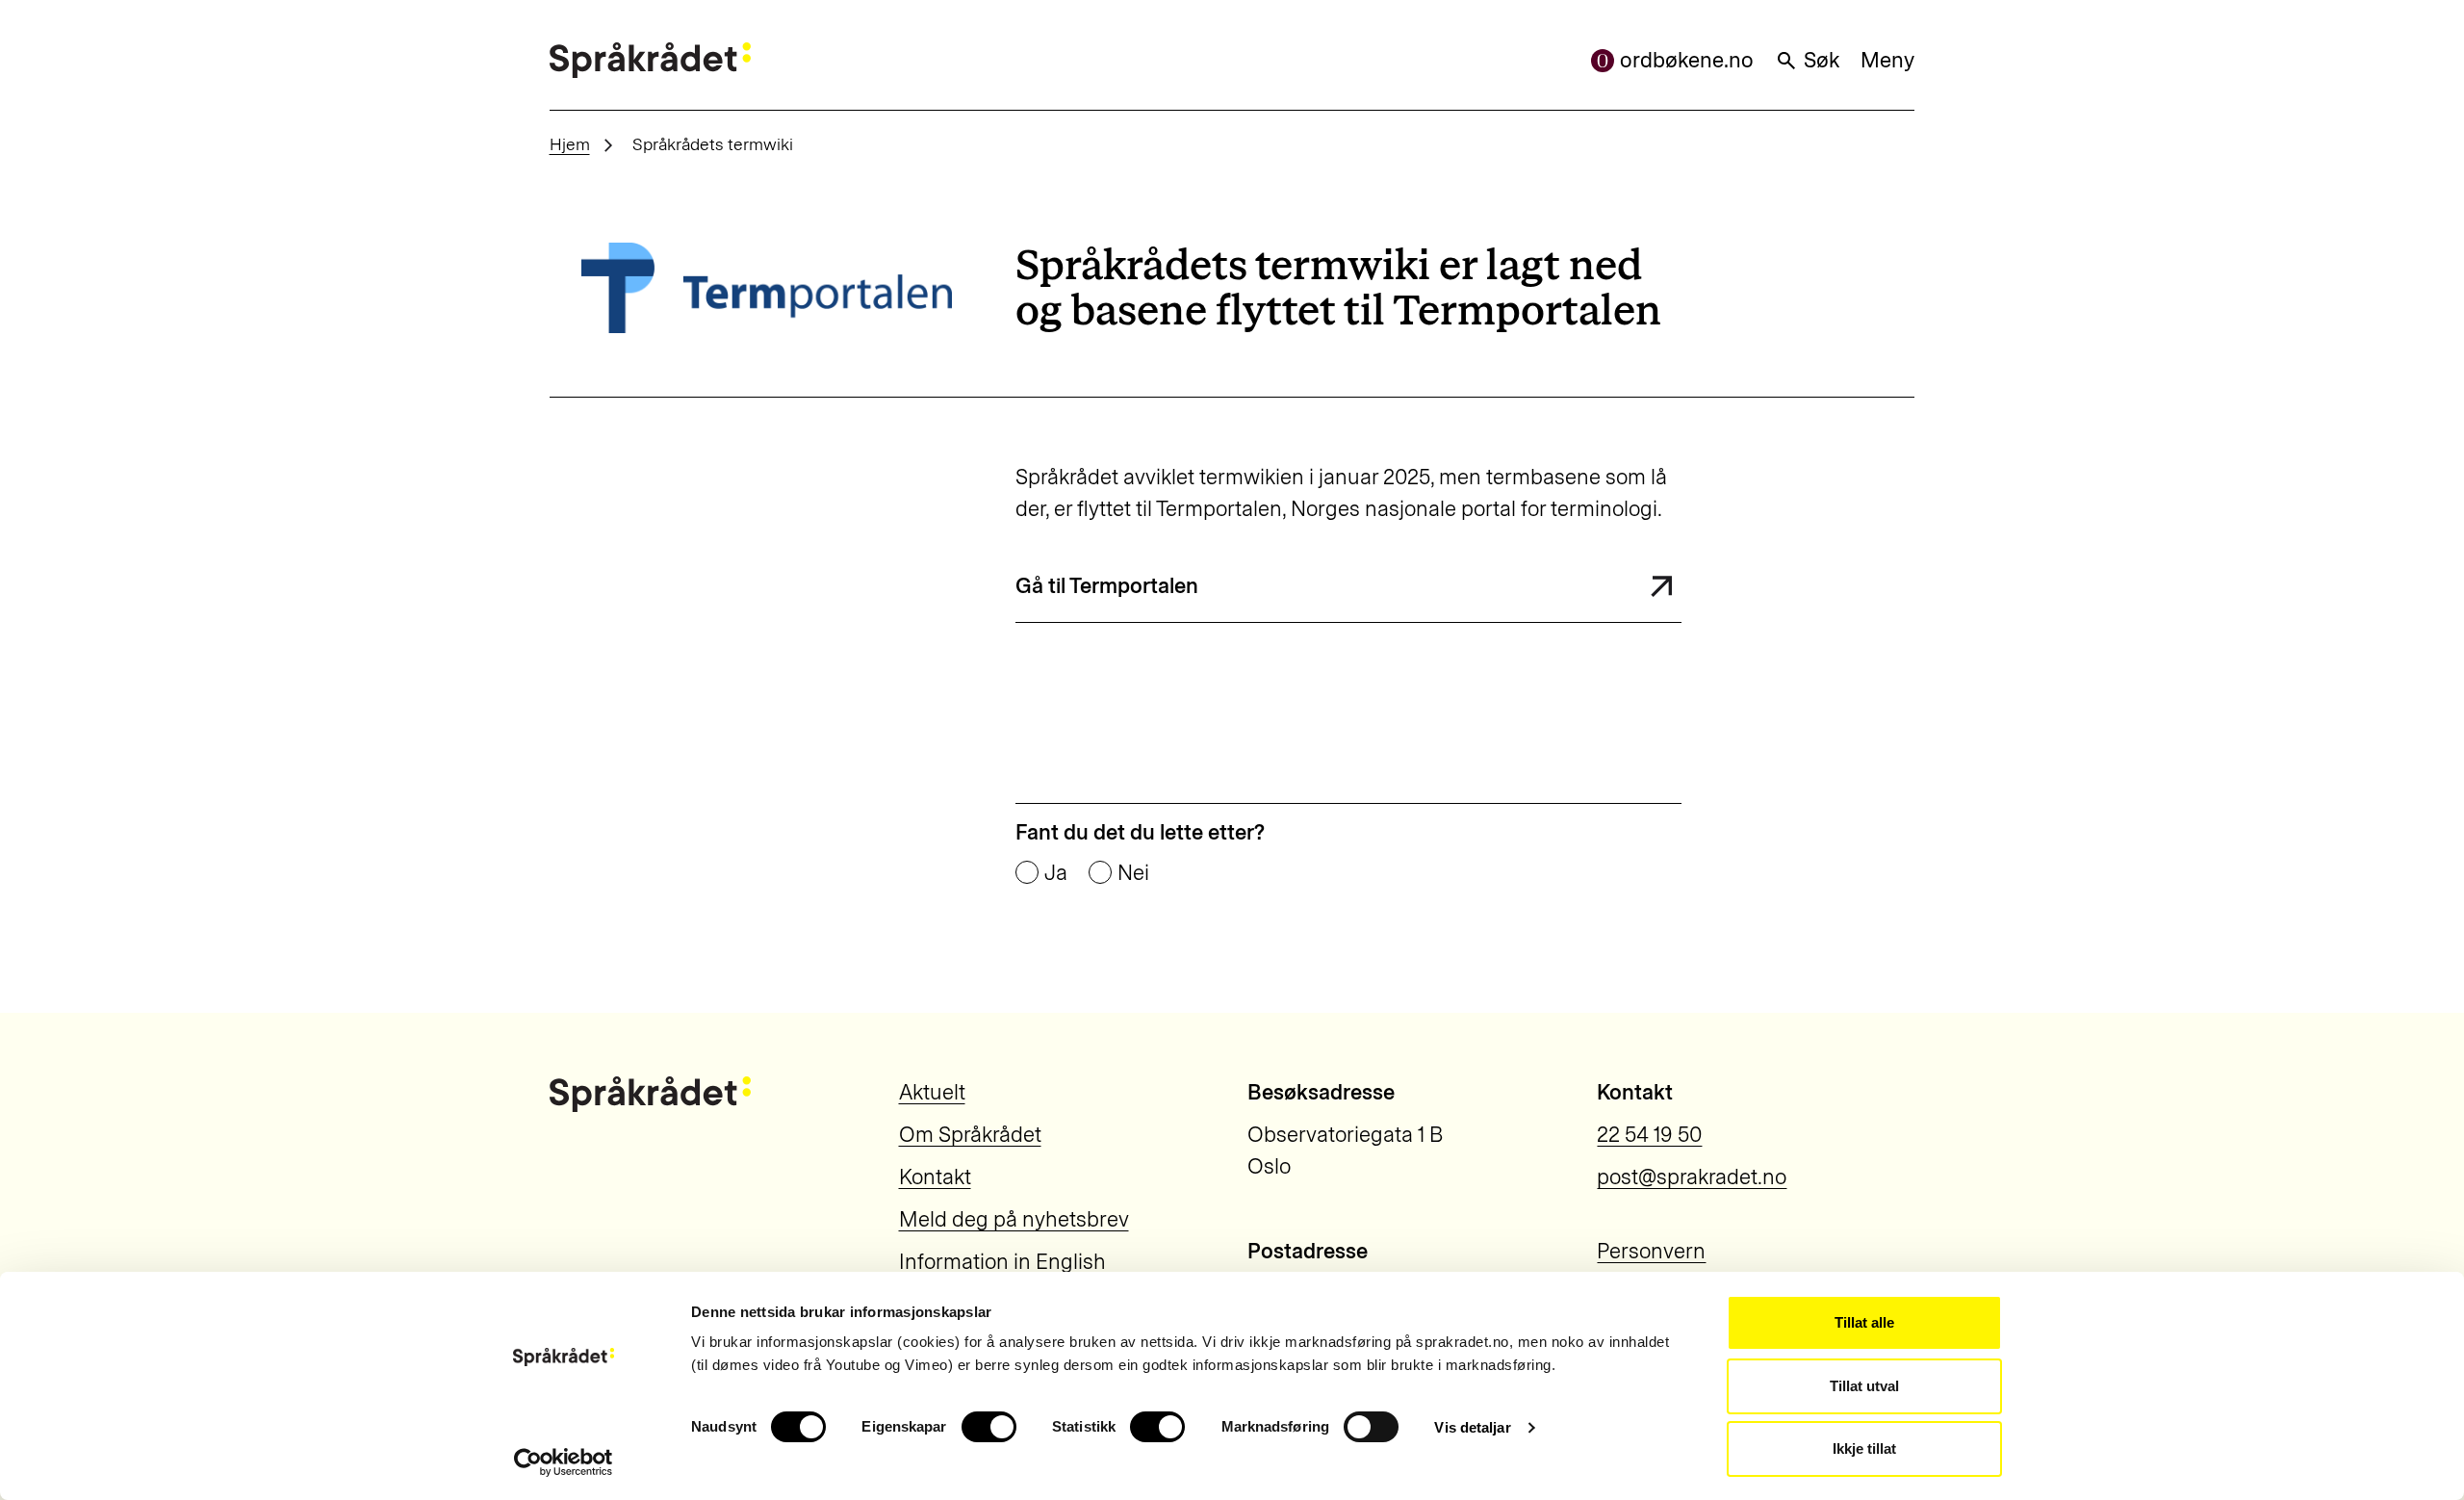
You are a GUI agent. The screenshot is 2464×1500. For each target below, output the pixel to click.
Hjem (570, 144)
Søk (1822, 60)
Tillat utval (1864, 1386)
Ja (1056, 873)
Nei (1133, 873)
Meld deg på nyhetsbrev (1014, 1219)
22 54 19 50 (1649, 1135)
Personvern (1651, 1251)
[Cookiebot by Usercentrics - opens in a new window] (564, 1462)
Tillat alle (1864, 1322)
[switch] (989, 1427)
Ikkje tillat (1864, 1448)
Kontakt (935, 1177)
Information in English (1002, 1262)
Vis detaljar (1472, 1427)
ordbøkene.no (1687, 60)
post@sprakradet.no (1692, 1177)
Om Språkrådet (970, 1135)
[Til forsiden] (650, 60)
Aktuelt (932, 1092)
